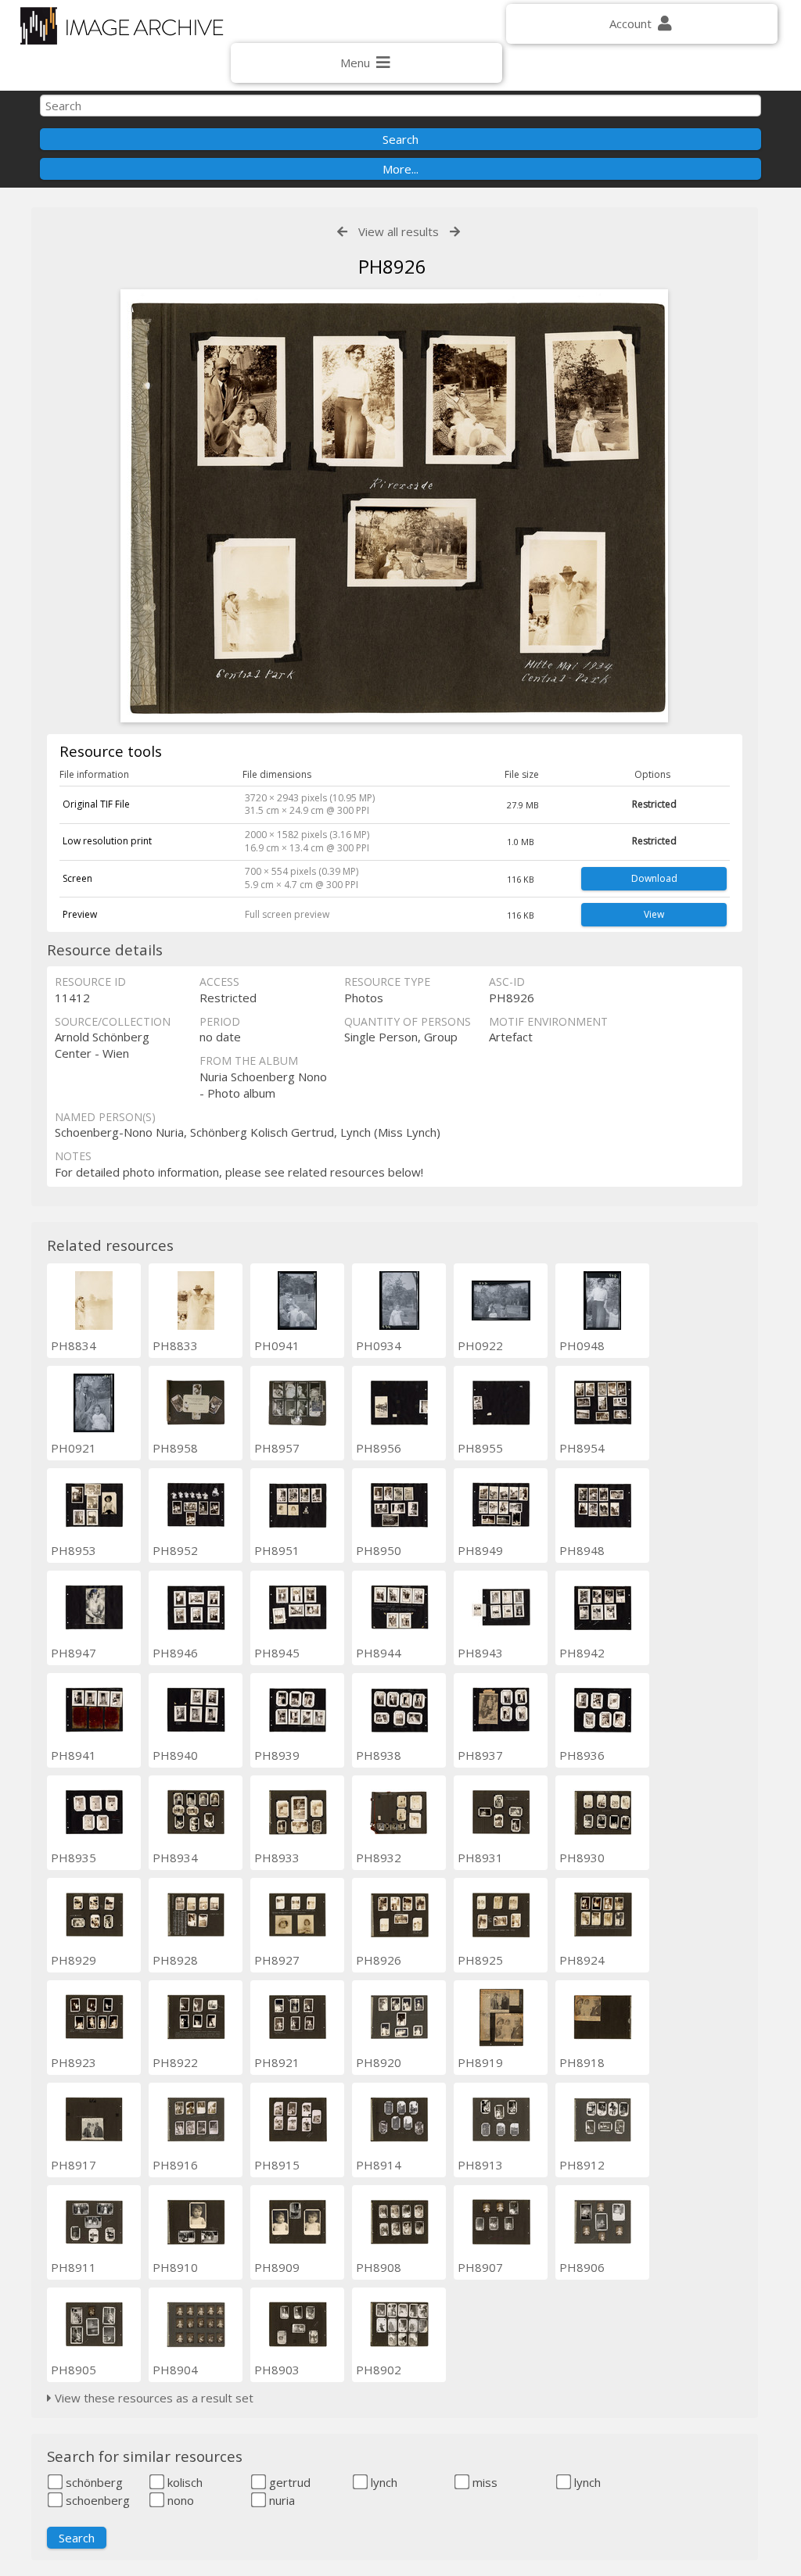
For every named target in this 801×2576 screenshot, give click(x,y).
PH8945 (277, 1653)
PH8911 (74, 2267)
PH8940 (175, 1755)
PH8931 (480, 1858)
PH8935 (74, 1858)
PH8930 (582, 1858)
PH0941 (277, 1345)
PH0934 (379, 1345)
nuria (280, 2500)
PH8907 (480, 2267)
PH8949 (480, 1550)
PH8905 (74, 2370)
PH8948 (582, 1550)
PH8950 (379, 1550)
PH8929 (74, 1960)
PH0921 (74, 1448)
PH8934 (175, 1858)
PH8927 (277, 1960)
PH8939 (277, 1755)
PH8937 (480, 1755)
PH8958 (175, 1448)
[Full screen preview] (394, 508)
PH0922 (480, 1345)
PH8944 (379, 1653)
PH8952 (175, 1550)
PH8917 (74, 2165)
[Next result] (455, 232)
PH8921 (277, 2062)
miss (483, 2482)
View (654, 914)
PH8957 (277, 1448)
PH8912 (582, 2165)
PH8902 (379, 2370)
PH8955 (480, 1448)
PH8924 (582, 1960)
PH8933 (277, 1858)
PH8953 (74, 1550)
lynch (383, 2482)
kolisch (183, 2482)
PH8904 (175, 2370)
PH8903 (277, 2370)
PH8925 (480, 1960)
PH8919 (480, 2062)
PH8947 (74, 1653)
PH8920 (379, 2062)
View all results (399, 231)
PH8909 (277, 2267)
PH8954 (582, 1448)
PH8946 (175, 1653)
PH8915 (277, 2165)
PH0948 (582, 1345)
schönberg (93, 2482)
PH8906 (582, 2267)
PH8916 (175, 2165)
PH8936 (582, 1755)
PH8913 (480, 2165)
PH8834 (74, 1345)
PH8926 (379, 1960)
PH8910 (175, 2267)
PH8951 (277, 1550)
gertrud (288, 2482)
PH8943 (480, 1653)
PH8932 (379, 1858)
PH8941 (74, 1755)
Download (654, 878)
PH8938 (379, 1755)
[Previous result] (342, 232)
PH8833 (175, 1345)
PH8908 (379, 2267)
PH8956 (379, 1448)
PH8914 (379, 2165)
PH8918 (582, 2062)
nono (179, 2500)
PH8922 (175, 2062)
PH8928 (175, 1960)
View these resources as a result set (153, 2398)
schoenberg (96, 2500)
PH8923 (74, 2062)
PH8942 (582, 1653)
